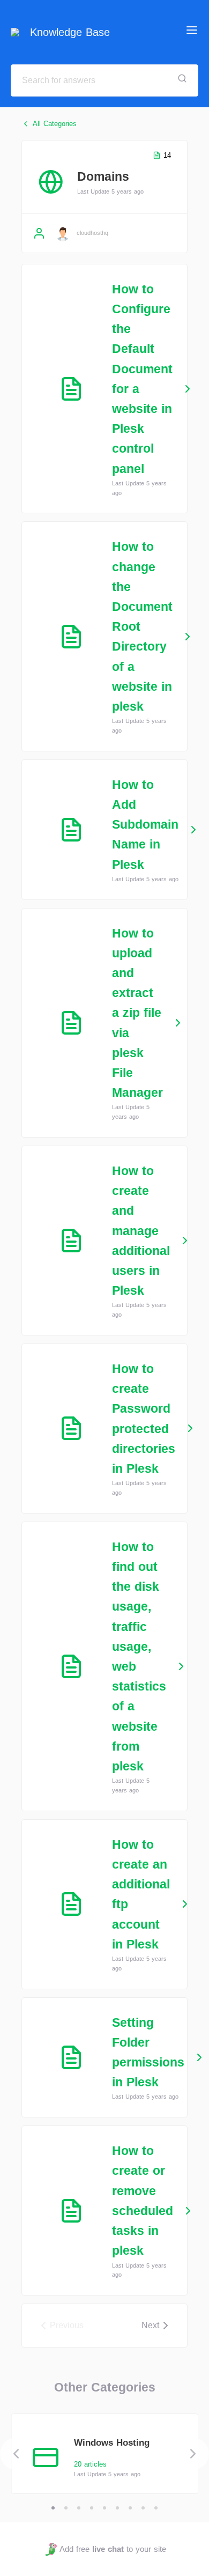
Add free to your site (113, 2549)
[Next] (193, 2454)
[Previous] (16, 2454)
